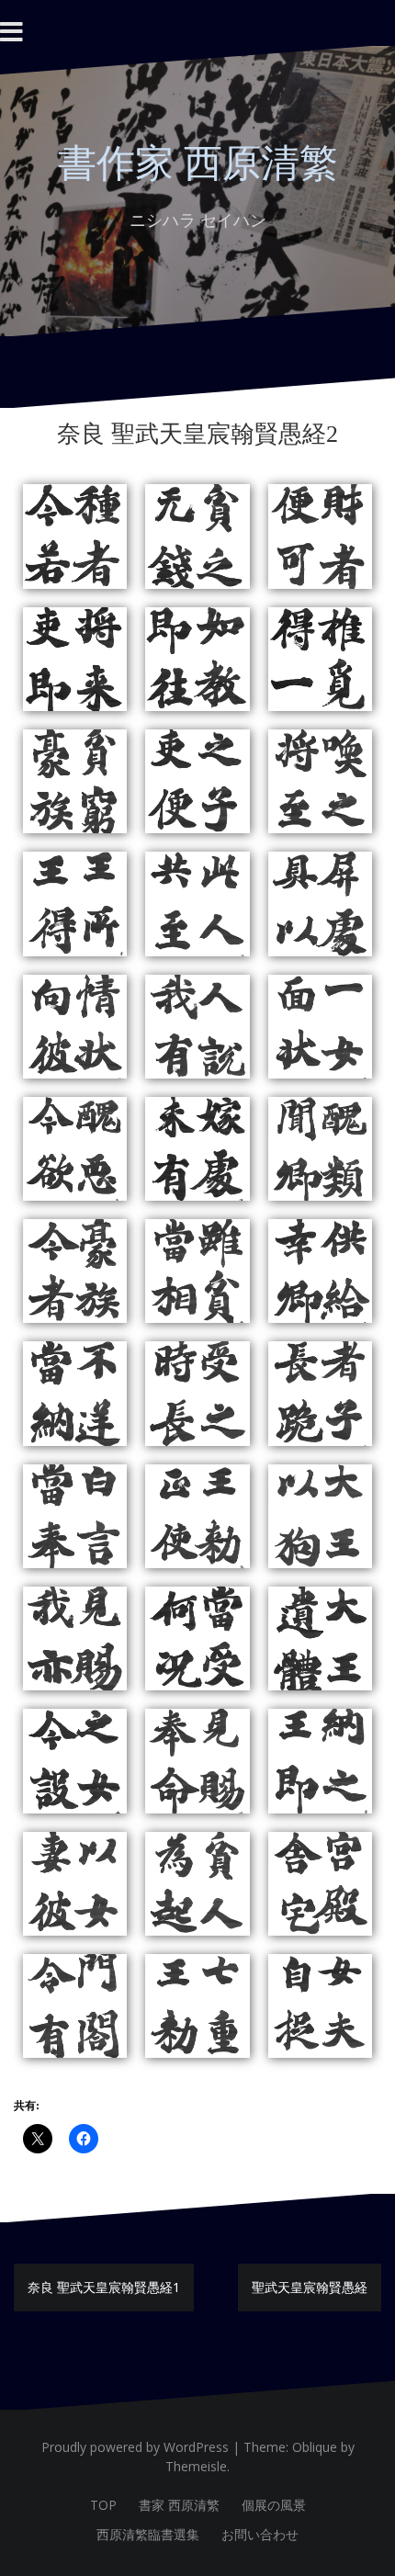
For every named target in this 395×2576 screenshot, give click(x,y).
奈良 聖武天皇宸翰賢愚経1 (104, 2287)
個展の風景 (274, 2505)
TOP (103, 2505)
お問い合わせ (260, 2534)
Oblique (315, 2447)
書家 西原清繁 (179, 2505)
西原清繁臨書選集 (148, 2534)
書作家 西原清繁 (198, 164)
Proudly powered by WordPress (135, 2447)
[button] (75, 536)
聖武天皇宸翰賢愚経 (310, 2287)
